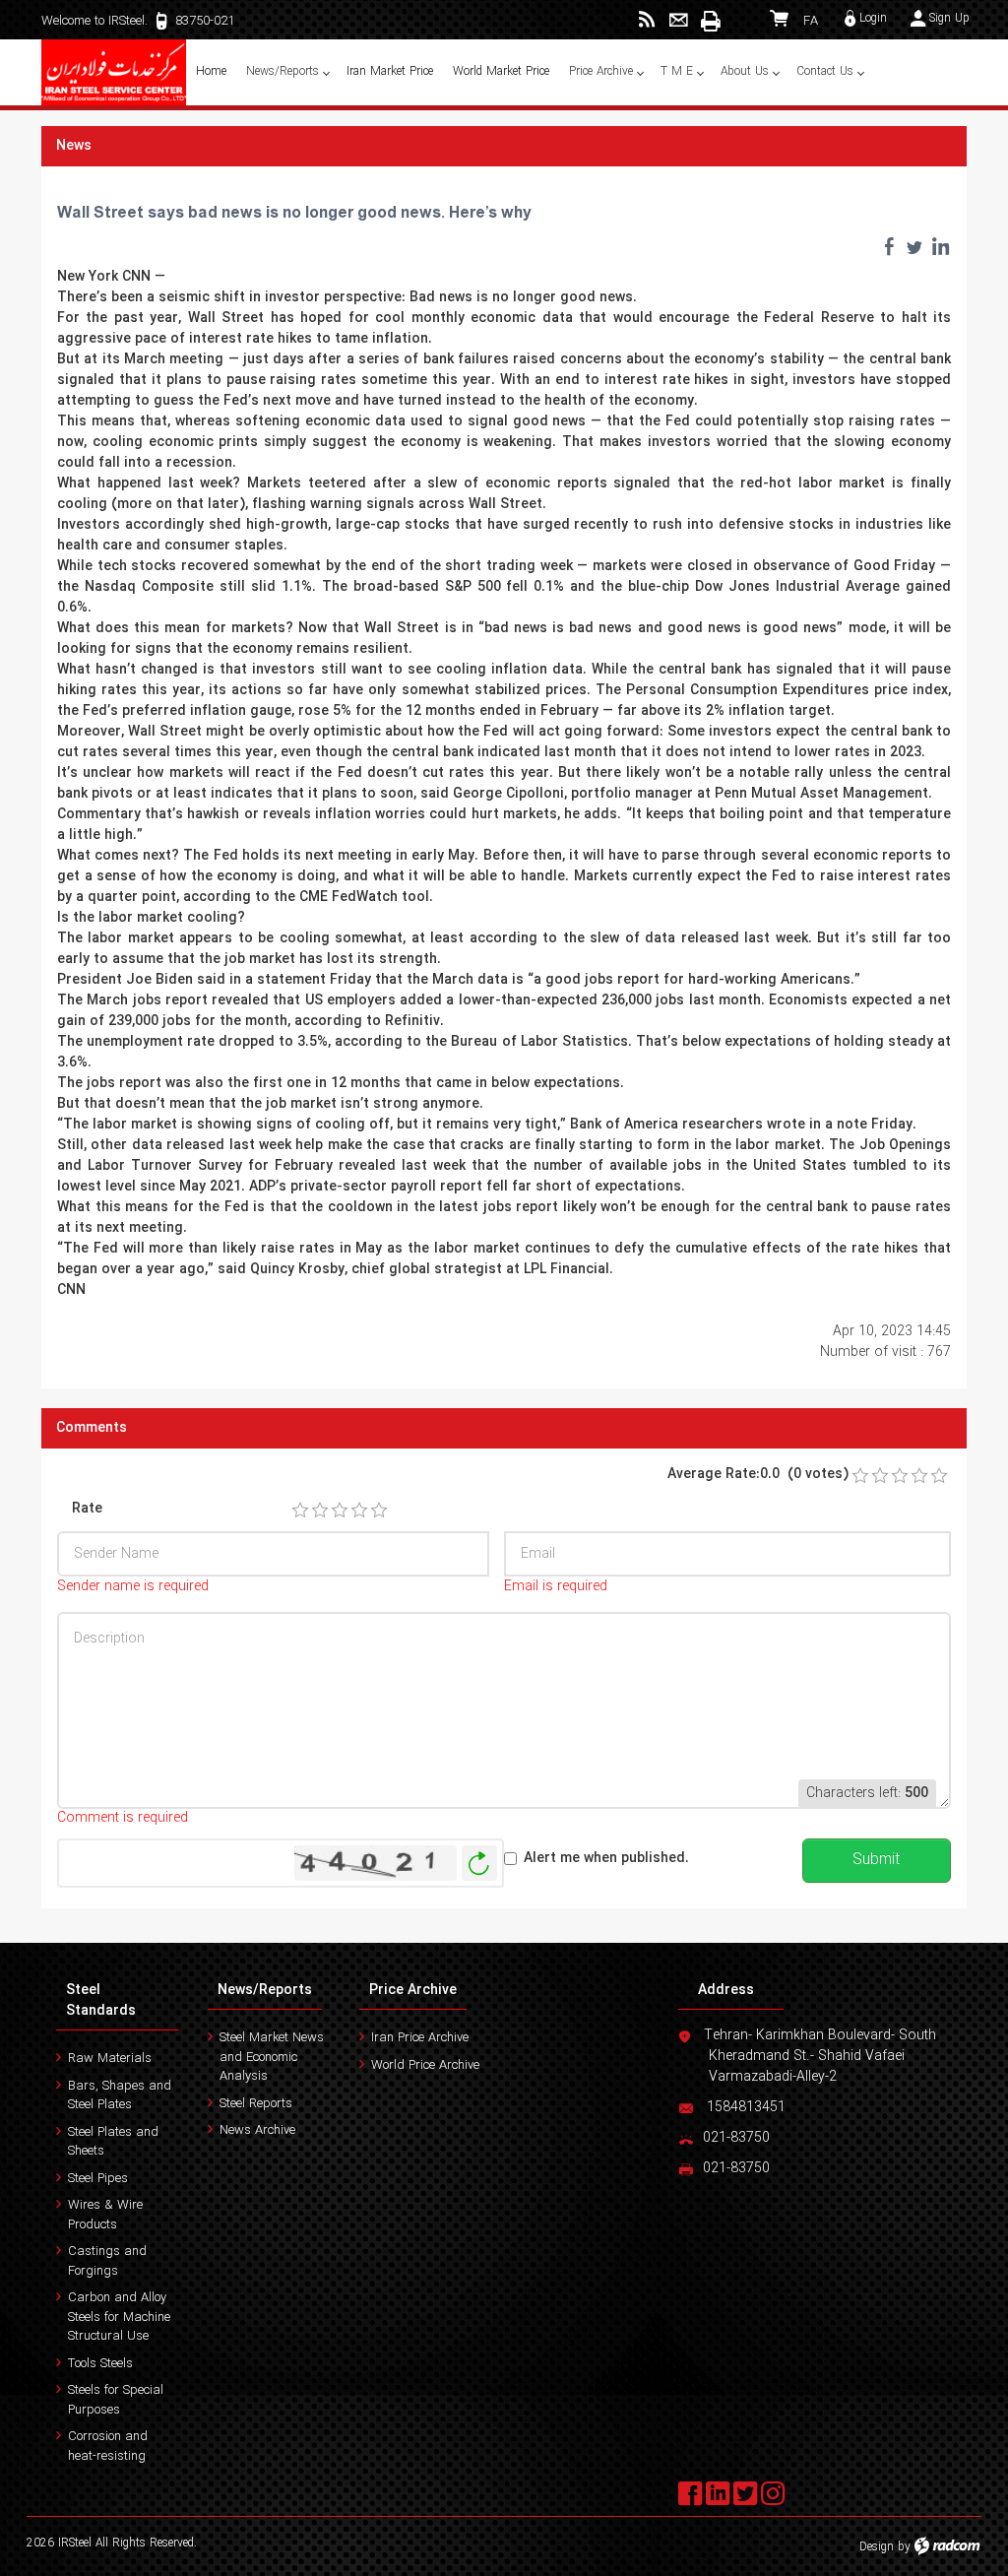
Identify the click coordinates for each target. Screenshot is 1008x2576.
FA (811, 21)
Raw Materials (110, 2059)
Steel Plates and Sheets (113, 2142)
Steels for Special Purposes (116, 2400)
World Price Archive (425, 2065)
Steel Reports (256, 2104)
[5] (379, 1511)
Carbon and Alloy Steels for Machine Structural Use (119, 2317)
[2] (320, 1511)
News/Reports (265, 1990)
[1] (300, 1511)
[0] (860, 1476)
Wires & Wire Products (105, 2215)
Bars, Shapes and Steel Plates (120, 2096)
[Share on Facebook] (889, 246)
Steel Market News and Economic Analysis (272, 2057)
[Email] (679, 20)
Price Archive (413, 1990)
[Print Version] (710, 21)
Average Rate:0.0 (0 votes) (758, 1475)
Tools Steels (100, 2364)
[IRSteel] (114, 72)
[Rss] (647, 20)
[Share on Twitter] (914, 246)
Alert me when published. (606, 1859)
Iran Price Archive (420, 2038)
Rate (87, 1509)
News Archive (257, 2130)
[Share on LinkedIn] (940, 246)
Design (877, 2547)
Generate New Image (479, 1864)
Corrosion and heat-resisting (108, 2447)
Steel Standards (101, 2000)
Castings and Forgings (107, 2261)
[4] (359, 1511)
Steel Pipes (98, 2179)
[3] (340, 1511)
